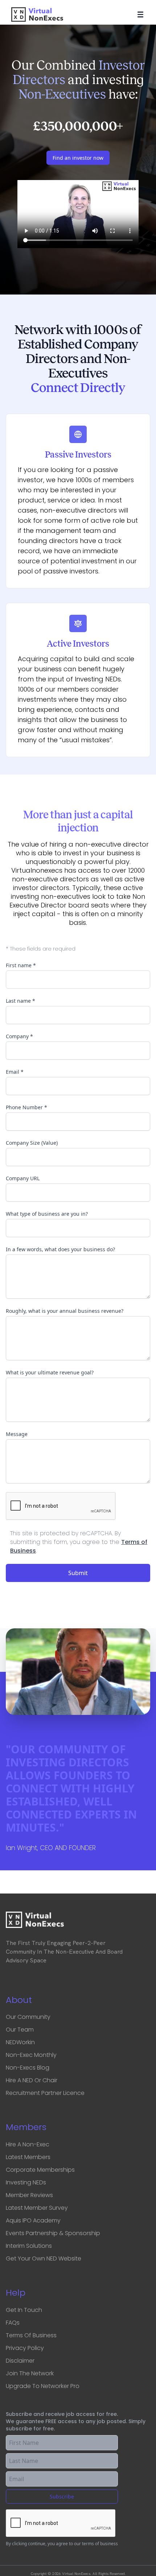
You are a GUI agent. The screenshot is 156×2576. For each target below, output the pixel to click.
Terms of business (31, 2335)
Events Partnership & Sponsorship (53, 2233)
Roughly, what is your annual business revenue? (65, 1311)
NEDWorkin (20, 2042)
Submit (78, 1573)
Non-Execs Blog (28, 2068)
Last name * (20, 1001)
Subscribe (62, 2496)
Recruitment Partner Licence (45, 2093)
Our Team (20, 2030)
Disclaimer (20, 2361)
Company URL (23, 1178)
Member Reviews (29, 2195)
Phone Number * (26, 1107)
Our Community (28, 2017)
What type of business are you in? (47, 1214)
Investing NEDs (26, 2182)
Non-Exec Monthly (31, 2055)
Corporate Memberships (40, 2170)
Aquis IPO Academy (33, 2220)
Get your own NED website (44, 2258)
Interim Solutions (29, 2246)
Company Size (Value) (32, 1143)
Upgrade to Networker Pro (43, 2386)
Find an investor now (78, 158)
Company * (19, 1036)
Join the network (30, 2373)
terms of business (100, 2544)
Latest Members (28, 2157)
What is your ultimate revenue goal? (50, 1372)
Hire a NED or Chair (32, 2080)
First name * (21, 965)
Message (17, 1434)
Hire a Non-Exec (28, 2144)
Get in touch (24, 2310)
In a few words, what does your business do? (60, 1249)
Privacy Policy (25, 2348)
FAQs (13, 2323)
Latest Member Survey (37, 2208)
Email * (15, 1072)
